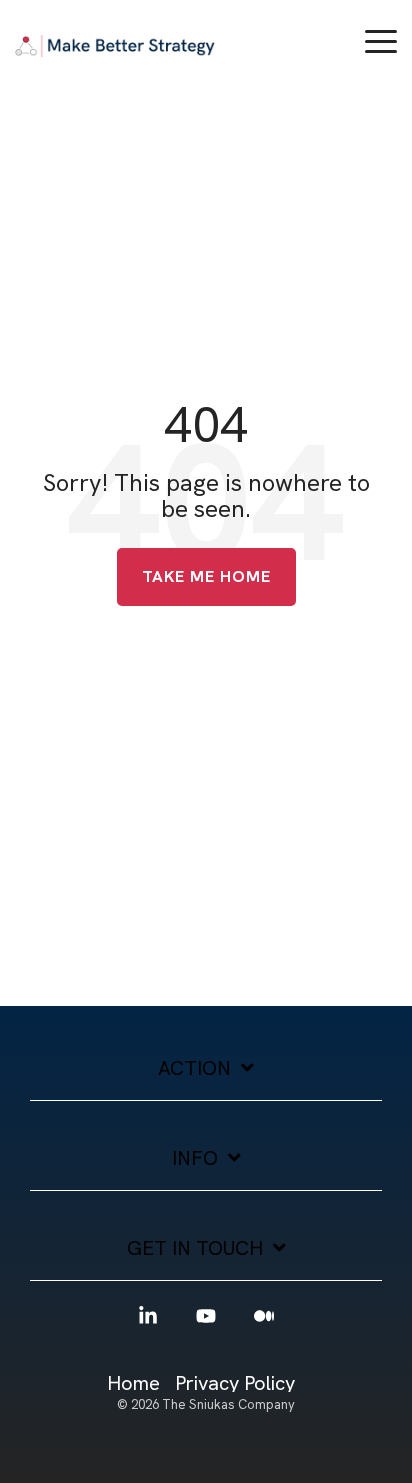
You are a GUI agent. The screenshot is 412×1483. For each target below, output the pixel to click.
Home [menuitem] (133, 1384)
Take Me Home (206, 576)
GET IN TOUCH (195, 1248)
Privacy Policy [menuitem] (235, 1384)
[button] (381, 40)
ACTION (194, 1068)
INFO (195, 1158)
